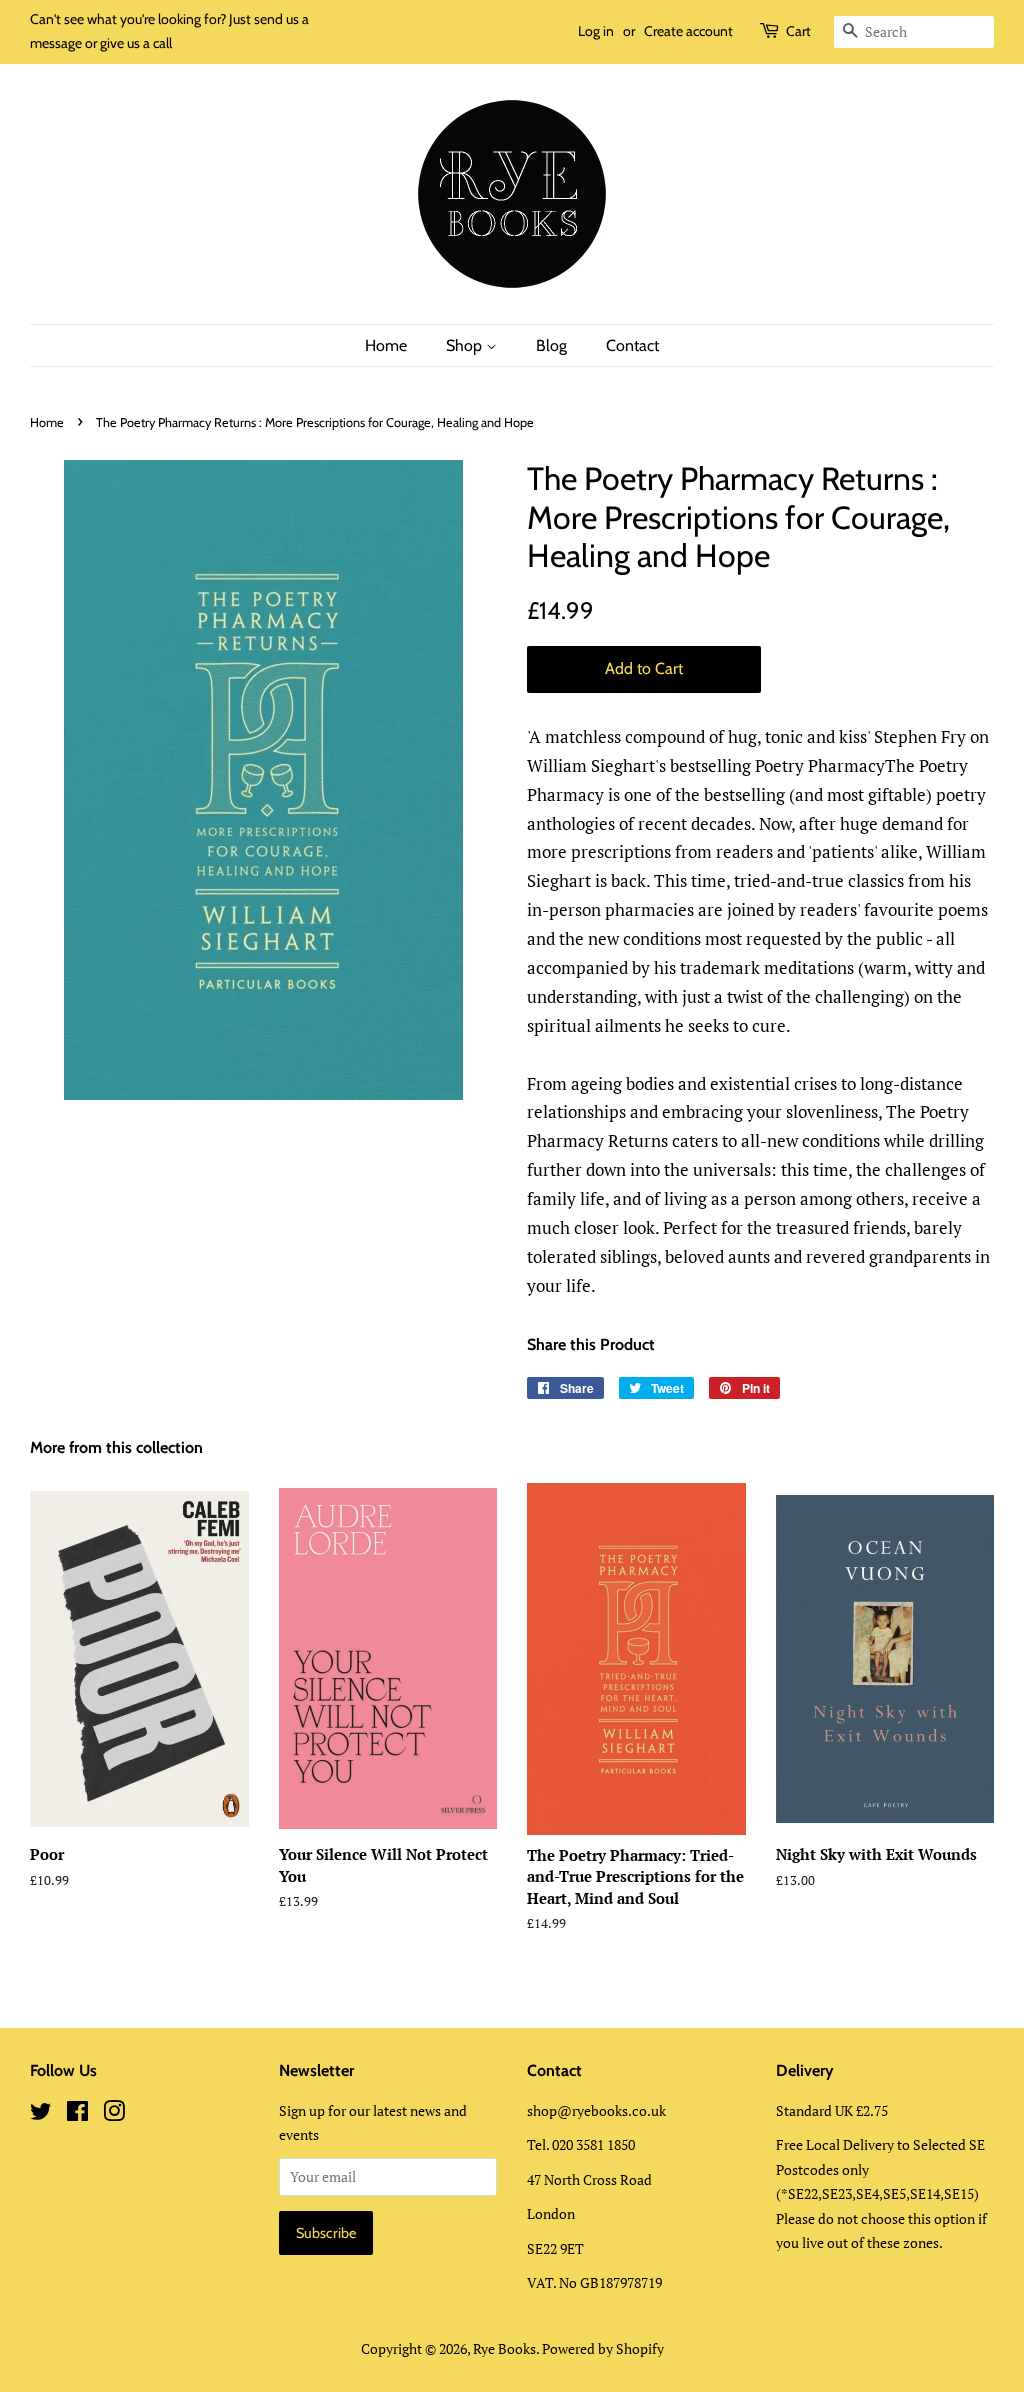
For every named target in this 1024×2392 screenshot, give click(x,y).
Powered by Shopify (603, 2348)
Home (386, 345)
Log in (596, 31)
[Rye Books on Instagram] (114, 2114)
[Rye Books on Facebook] (77, 2114)
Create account (688, 31)
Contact (632, 345)
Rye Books (504, 2348)
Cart (798, 31)
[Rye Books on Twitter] (41, 2114)
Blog (551, 345)
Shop (466, 345)
